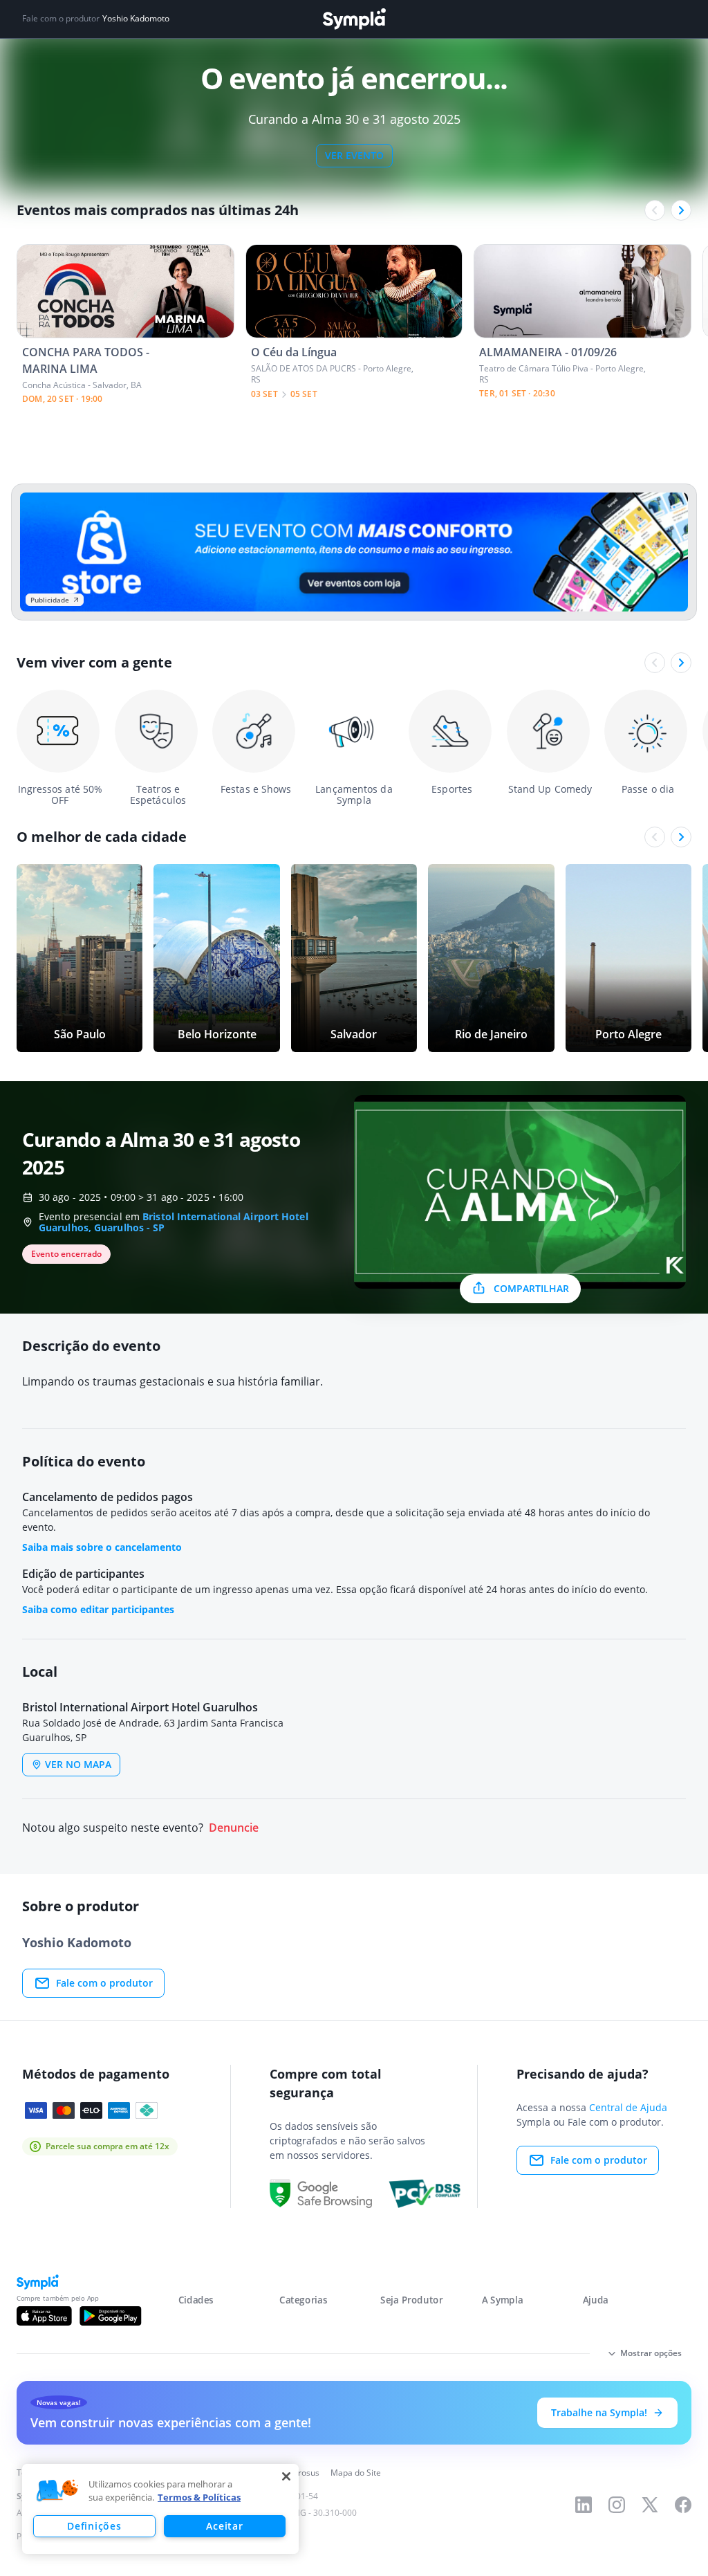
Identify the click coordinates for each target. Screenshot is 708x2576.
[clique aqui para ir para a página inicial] (354, 19)
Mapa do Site (356, 2473)
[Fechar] (286, 2476)
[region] (160, 2509)
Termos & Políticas (199, 2497)
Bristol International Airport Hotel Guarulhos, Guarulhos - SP (174, 1222)
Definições (94, 2526)
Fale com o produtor (104, 1983)
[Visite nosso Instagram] (617, 2505)
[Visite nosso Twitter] (650, 2505)
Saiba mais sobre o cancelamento (102, 1547)
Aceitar (224, 2526)
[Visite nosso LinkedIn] (584, 2505)
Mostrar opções (651, 2353)
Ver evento (354, 155)
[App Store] (44, 2316)
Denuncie (234, 1828)
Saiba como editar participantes (98, 1609)
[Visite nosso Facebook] (683, 2505)
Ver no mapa (78, 1764)
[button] (57, 2491)
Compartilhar (531, 1288)
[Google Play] (110, 2316)
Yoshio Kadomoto (136, 19)
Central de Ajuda (628, 2107)
